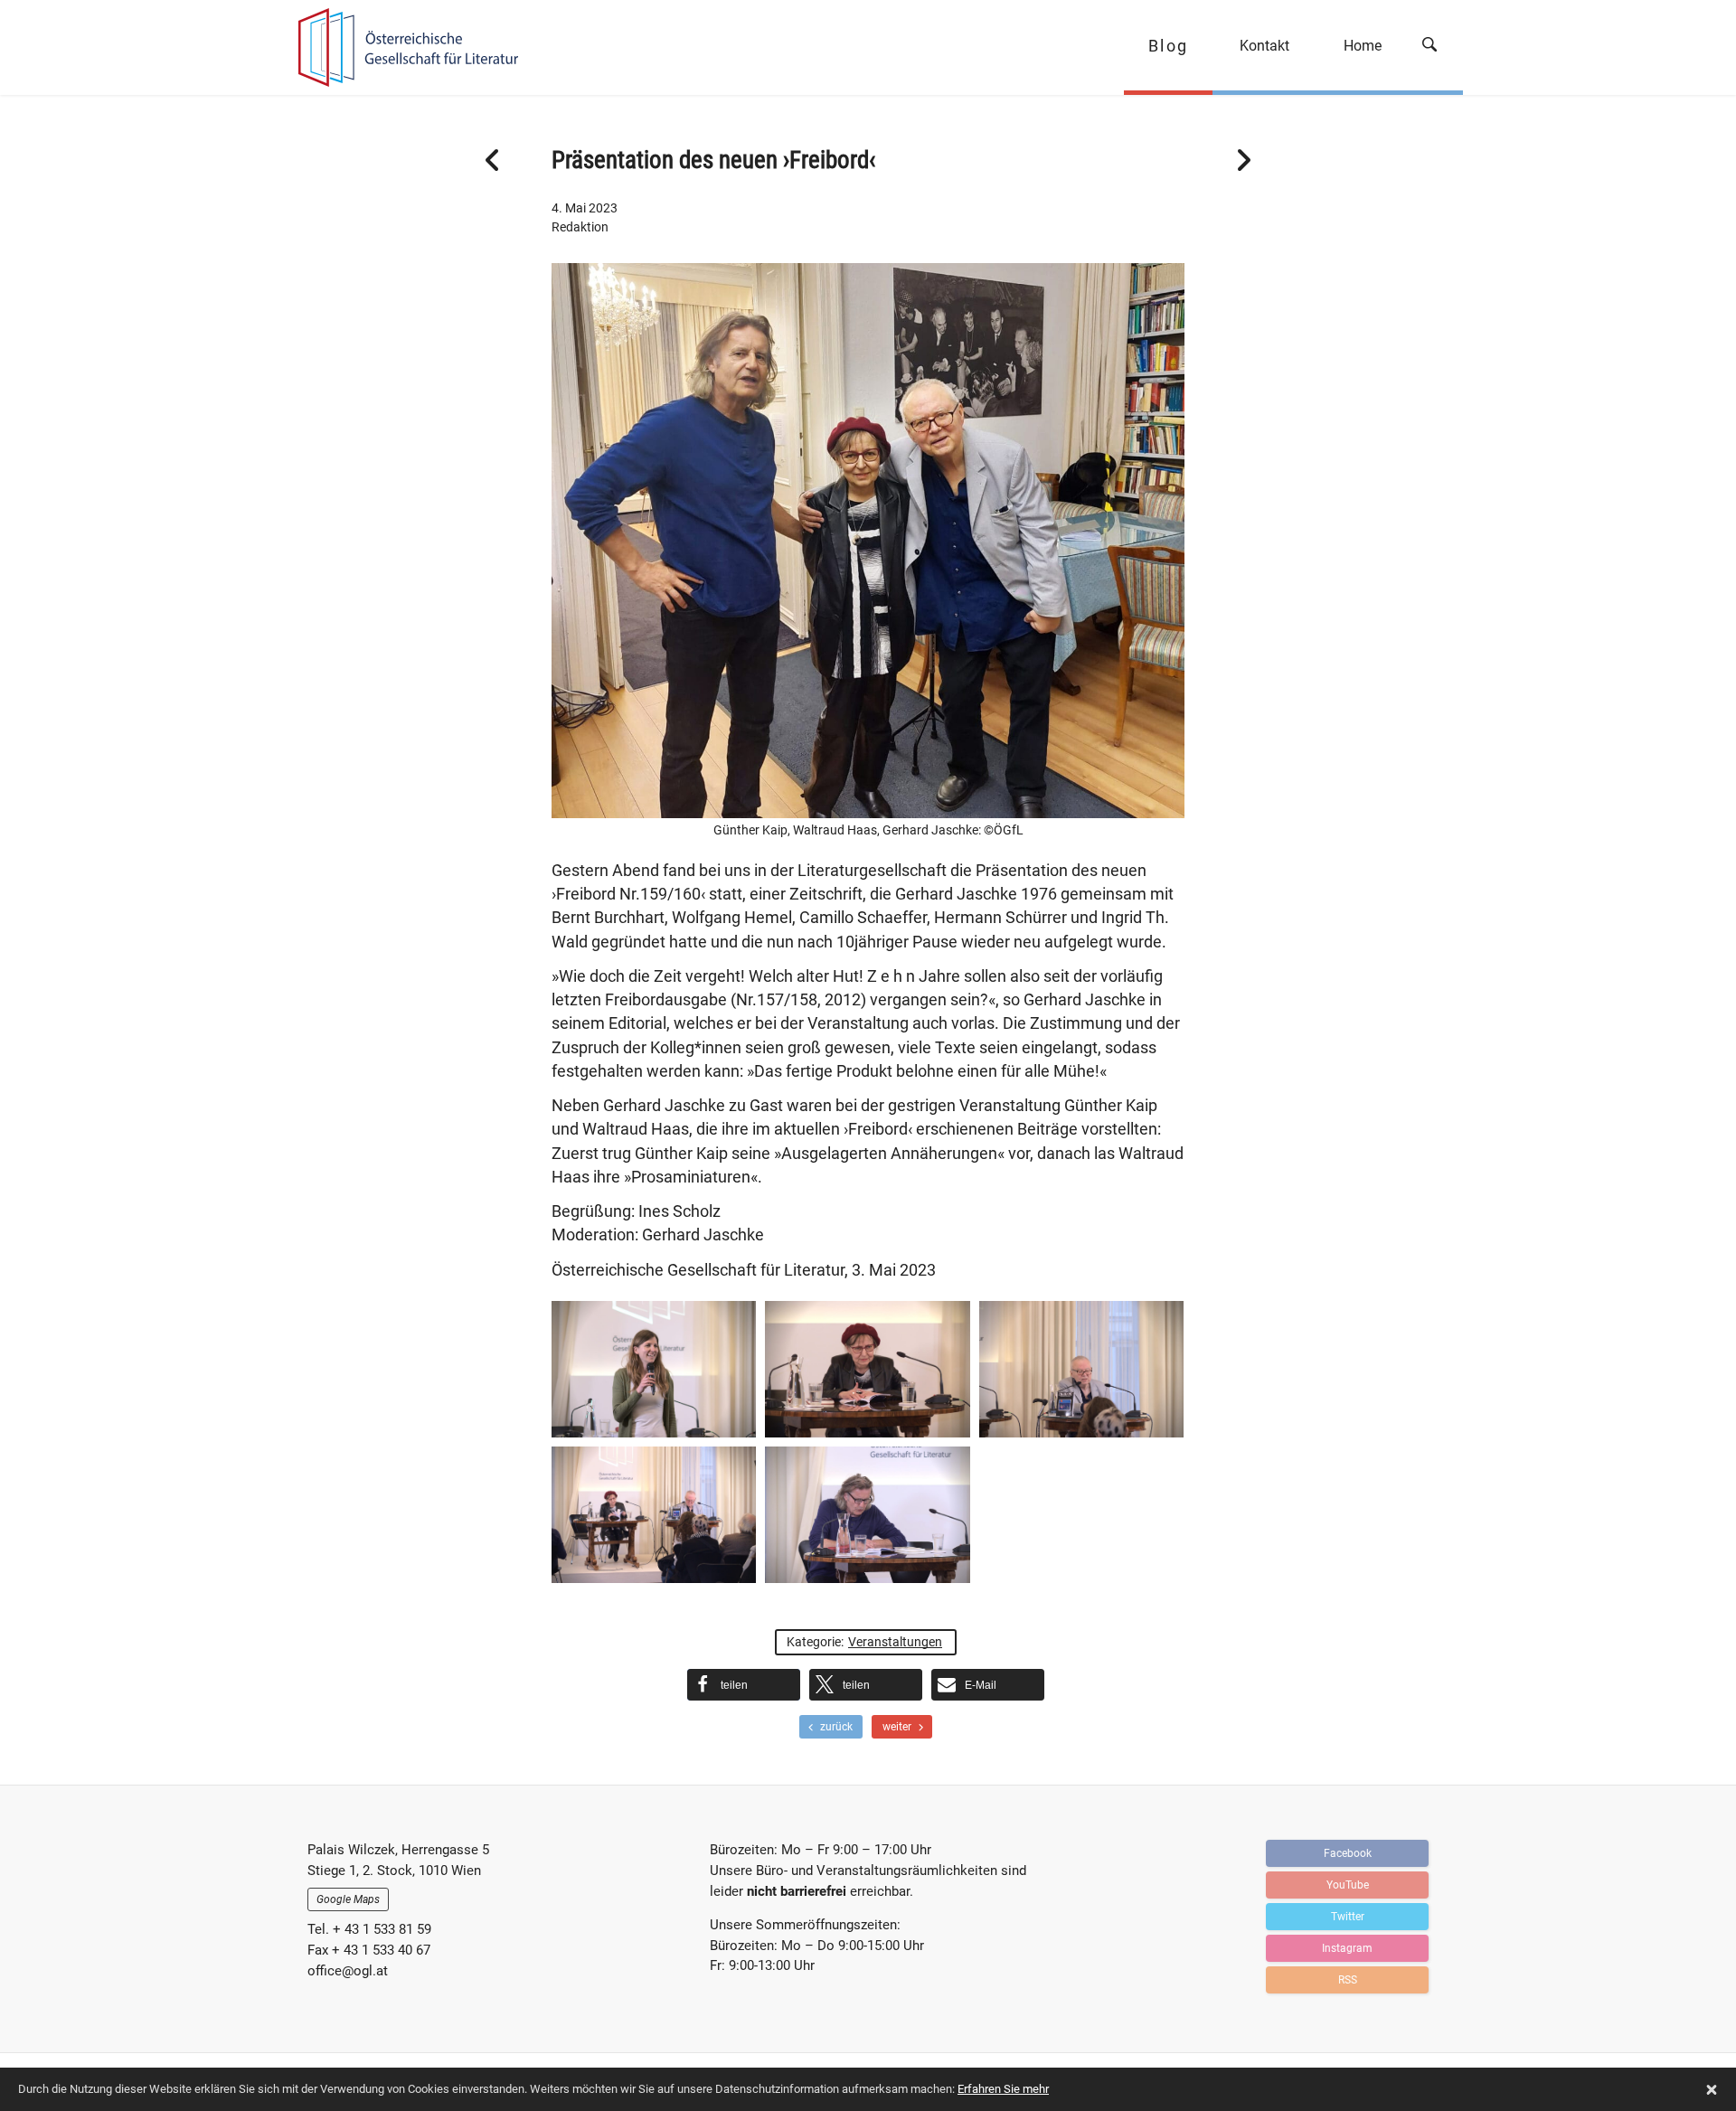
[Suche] (1436, 47)
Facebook (1348, 1853)
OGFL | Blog (400, 47)
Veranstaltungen (895, 1642)
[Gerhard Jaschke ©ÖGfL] (1081, 1369)
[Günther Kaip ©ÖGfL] (867, 1515)
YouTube (1348, 1885)
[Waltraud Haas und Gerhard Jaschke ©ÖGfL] (654, 1515)
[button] (744, 1685)
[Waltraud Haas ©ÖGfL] (867, 1369)
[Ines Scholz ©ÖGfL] (654, 1369)
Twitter (1348, 1917)
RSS (1348, 1980)
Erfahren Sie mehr (1003, 2089)
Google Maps (348, 1899)
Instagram (1347, 1948)
